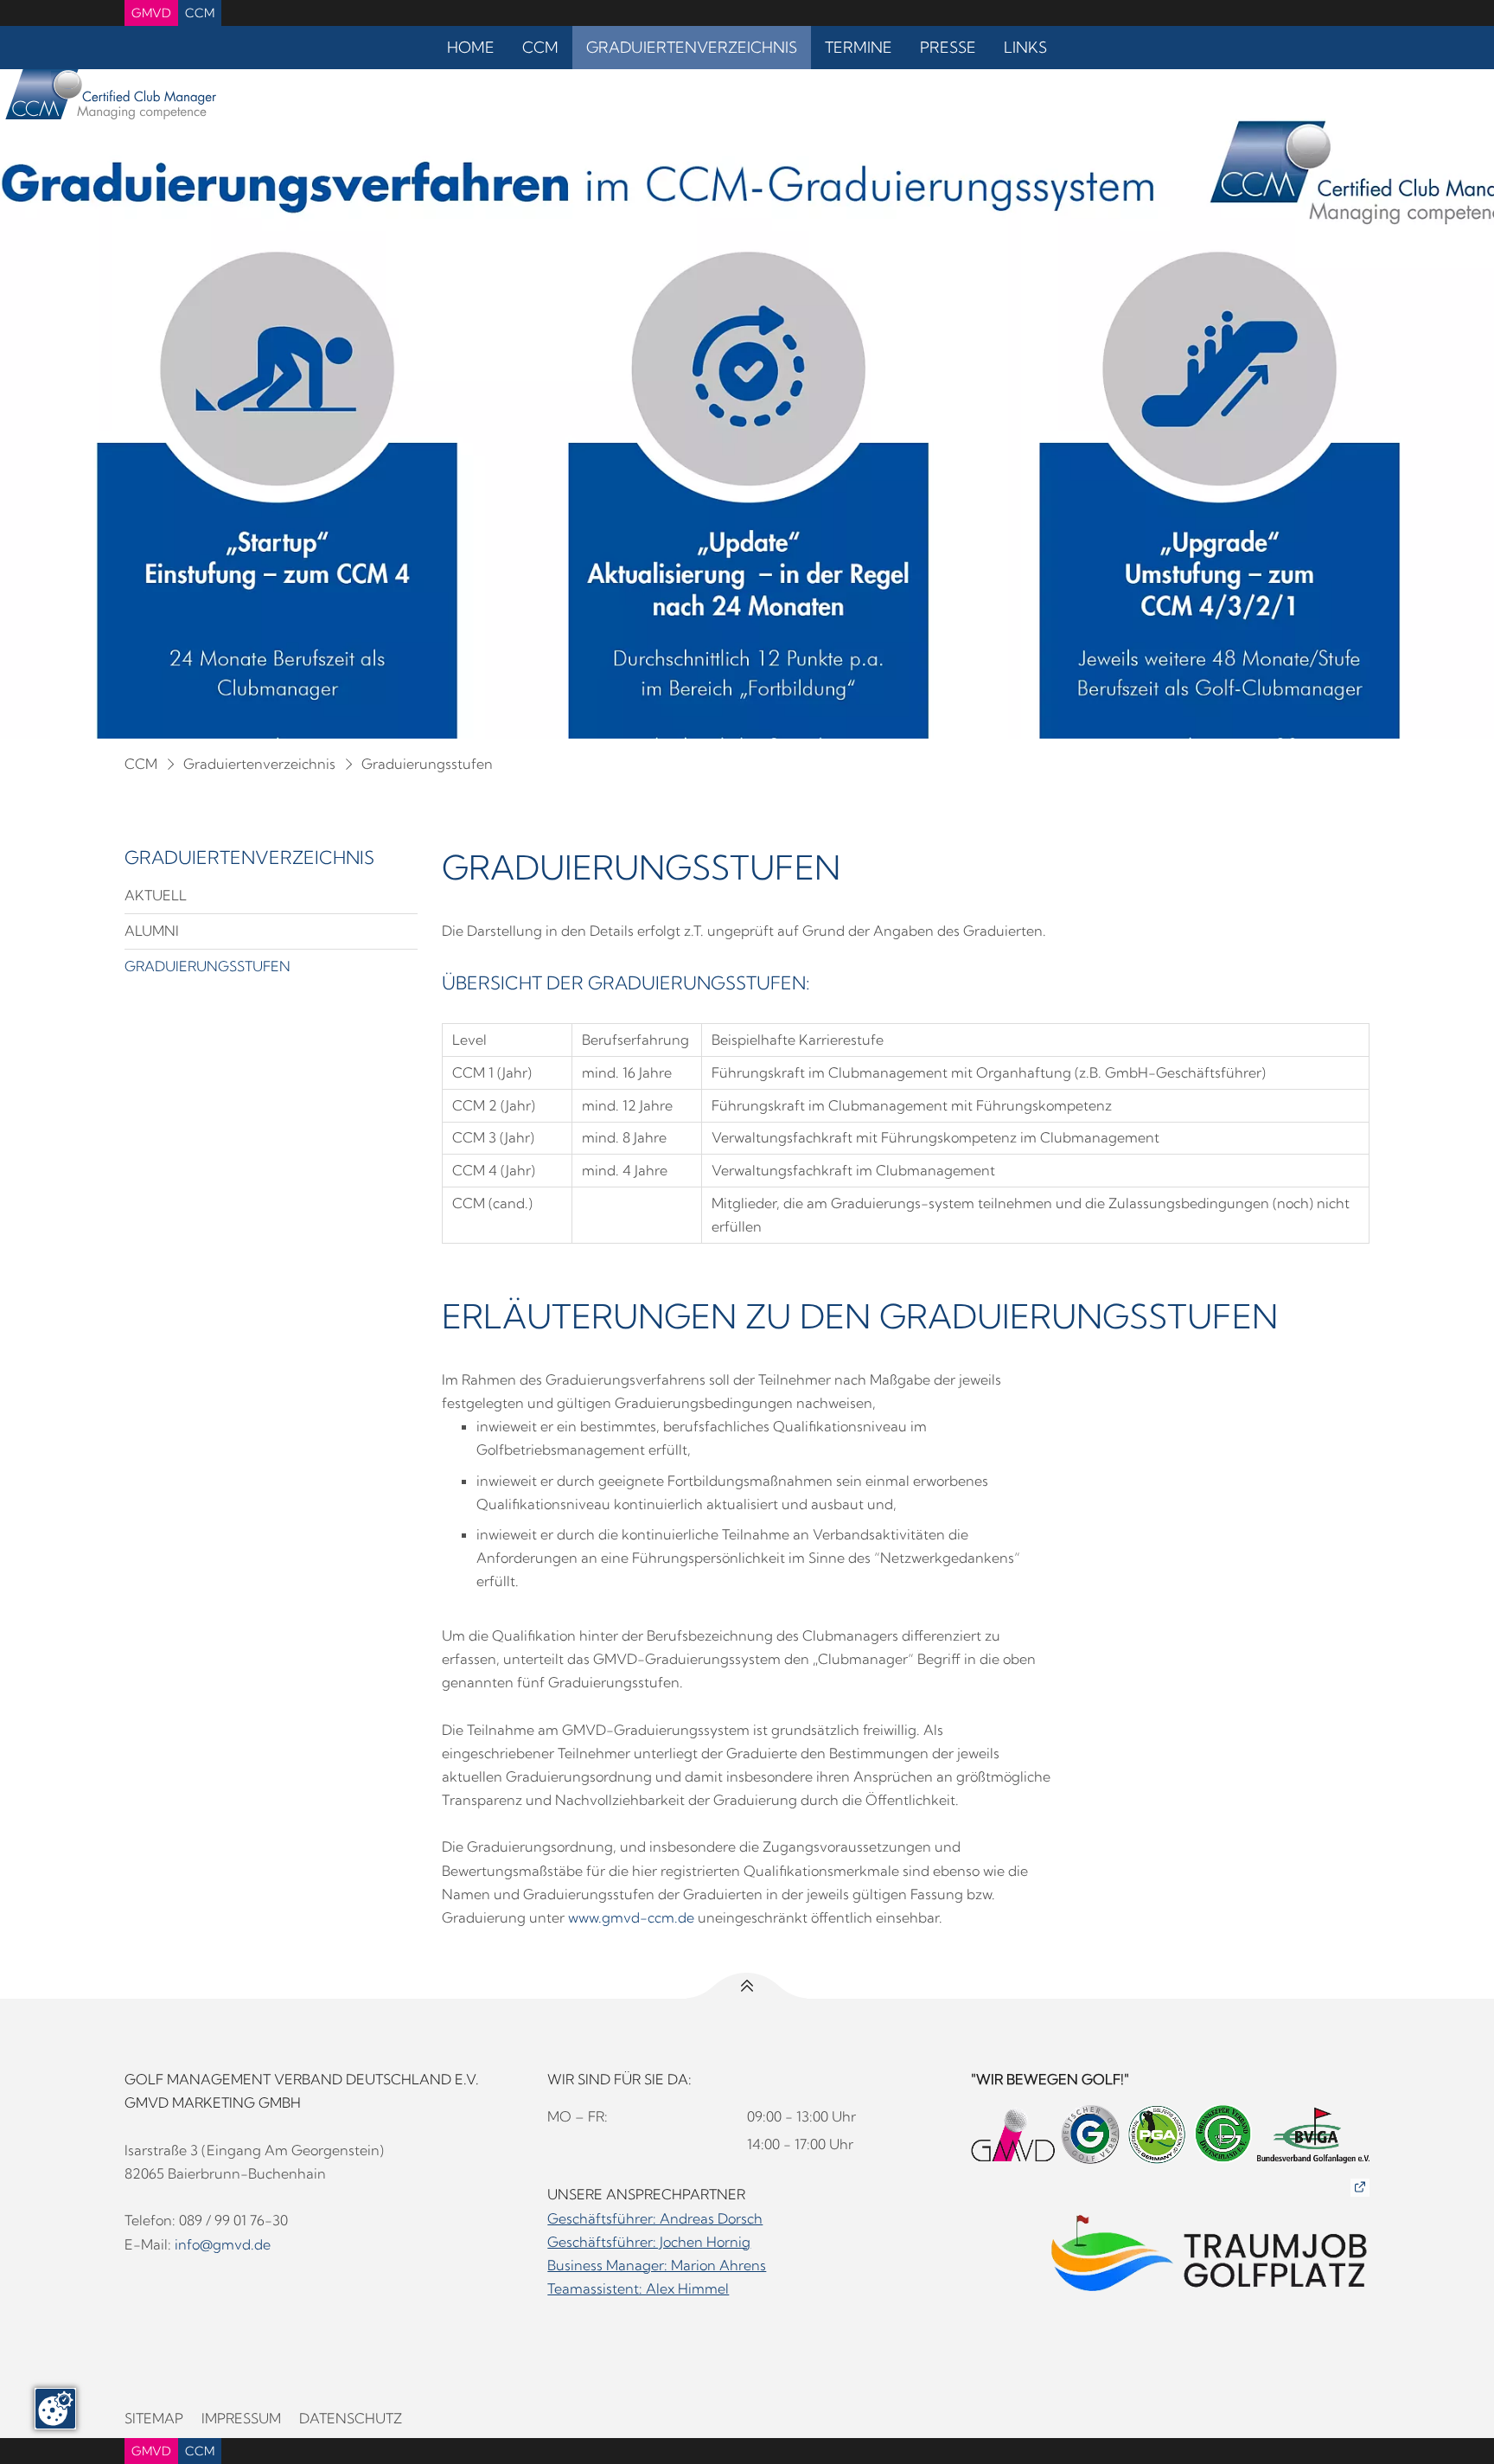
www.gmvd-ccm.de (631, 1917)
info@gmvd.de (223, 2244)
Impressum (241, 2418)
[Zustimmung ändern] (55, 2409)
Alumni (152, 931)
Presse (948, 47)
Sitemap (154, 2418)
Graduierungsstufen (427, 764)
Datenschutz (351, 2418)
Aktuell (156, 895)
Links (1025, 47)
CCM (200, 13)
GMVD (151, 13)
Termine (859, 47)
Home (471, 47)
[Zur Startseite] (108, 98)
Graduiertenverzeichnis (692, 47)
